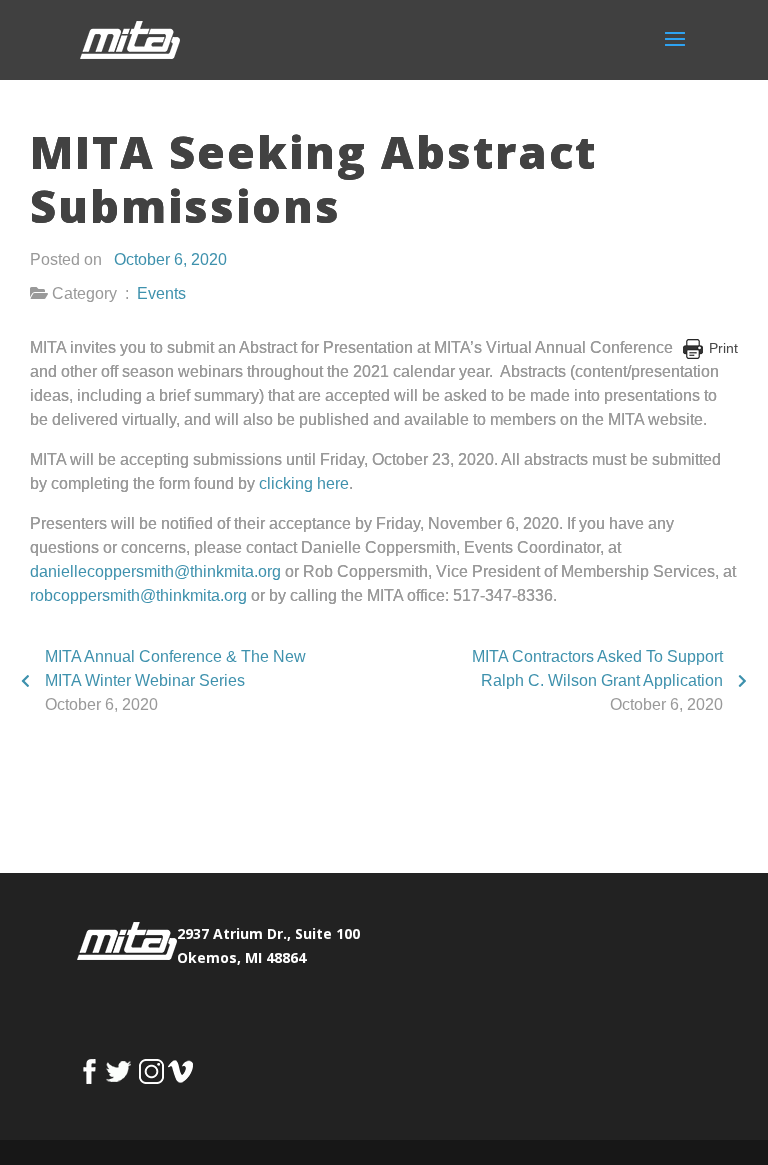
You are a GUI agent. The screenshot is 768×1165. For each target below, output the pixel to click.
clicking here (304, 483)
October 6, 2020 (170, 259)
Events (161, 293)
